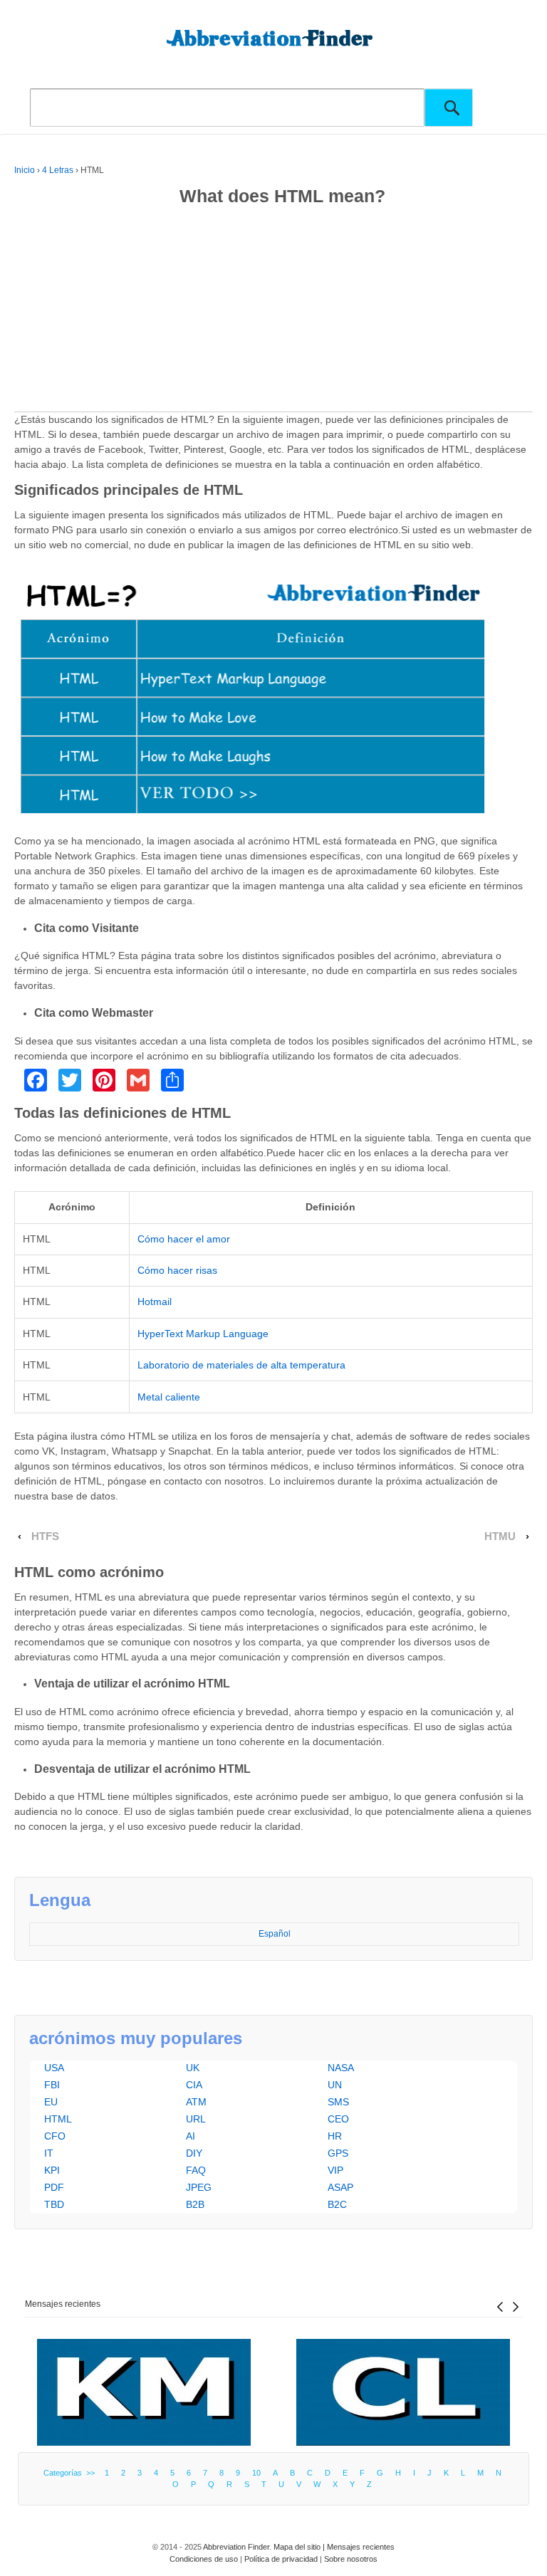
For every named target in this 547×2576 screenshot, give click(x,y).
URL (196, 2119)
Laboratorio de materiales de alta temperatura (241, 1365)
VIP (335, 2170)
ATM (196, 2102)
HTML (58, 2119)
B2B (195, 2204)
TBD (54, 2204)
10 (256, 2473)
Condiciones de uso (204, 2559)
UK (193, 2068)
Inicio (25, 170)
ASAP (340, 2187)
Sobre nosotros (351, 2559)
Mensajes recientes (63, 2304)
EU (51, 2102)
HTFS (45, 1536)
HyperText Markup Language (203, 1334)
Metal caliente (169, 1397)
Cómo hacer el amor (184, 1239)
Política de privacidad (281, 2559)
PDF (54, 2187)
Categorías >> (71, 2473)
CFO (55, 2136)
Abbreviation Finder (236, 2547)
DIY (194, 2153)
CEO (338, 2119)
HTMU (500, 1536)
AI (191, 2136)
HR (335, 2136)
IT (49, 2153)
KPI (52, 2170)
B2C (337, 2204)
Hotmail (155, 1302)
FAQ (196, 2170)
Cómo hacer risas (177, 1270)
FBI (52, 2085)
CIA (194, 2085)
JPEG (199, 2187)
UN (335, 2085)
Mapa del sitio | (300, 2547)
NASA (341, 2068)
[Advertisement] (273, 312)
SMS (338, 2102)
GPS (338, 2153)
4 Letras (58, 170)
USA (54, 2068)
